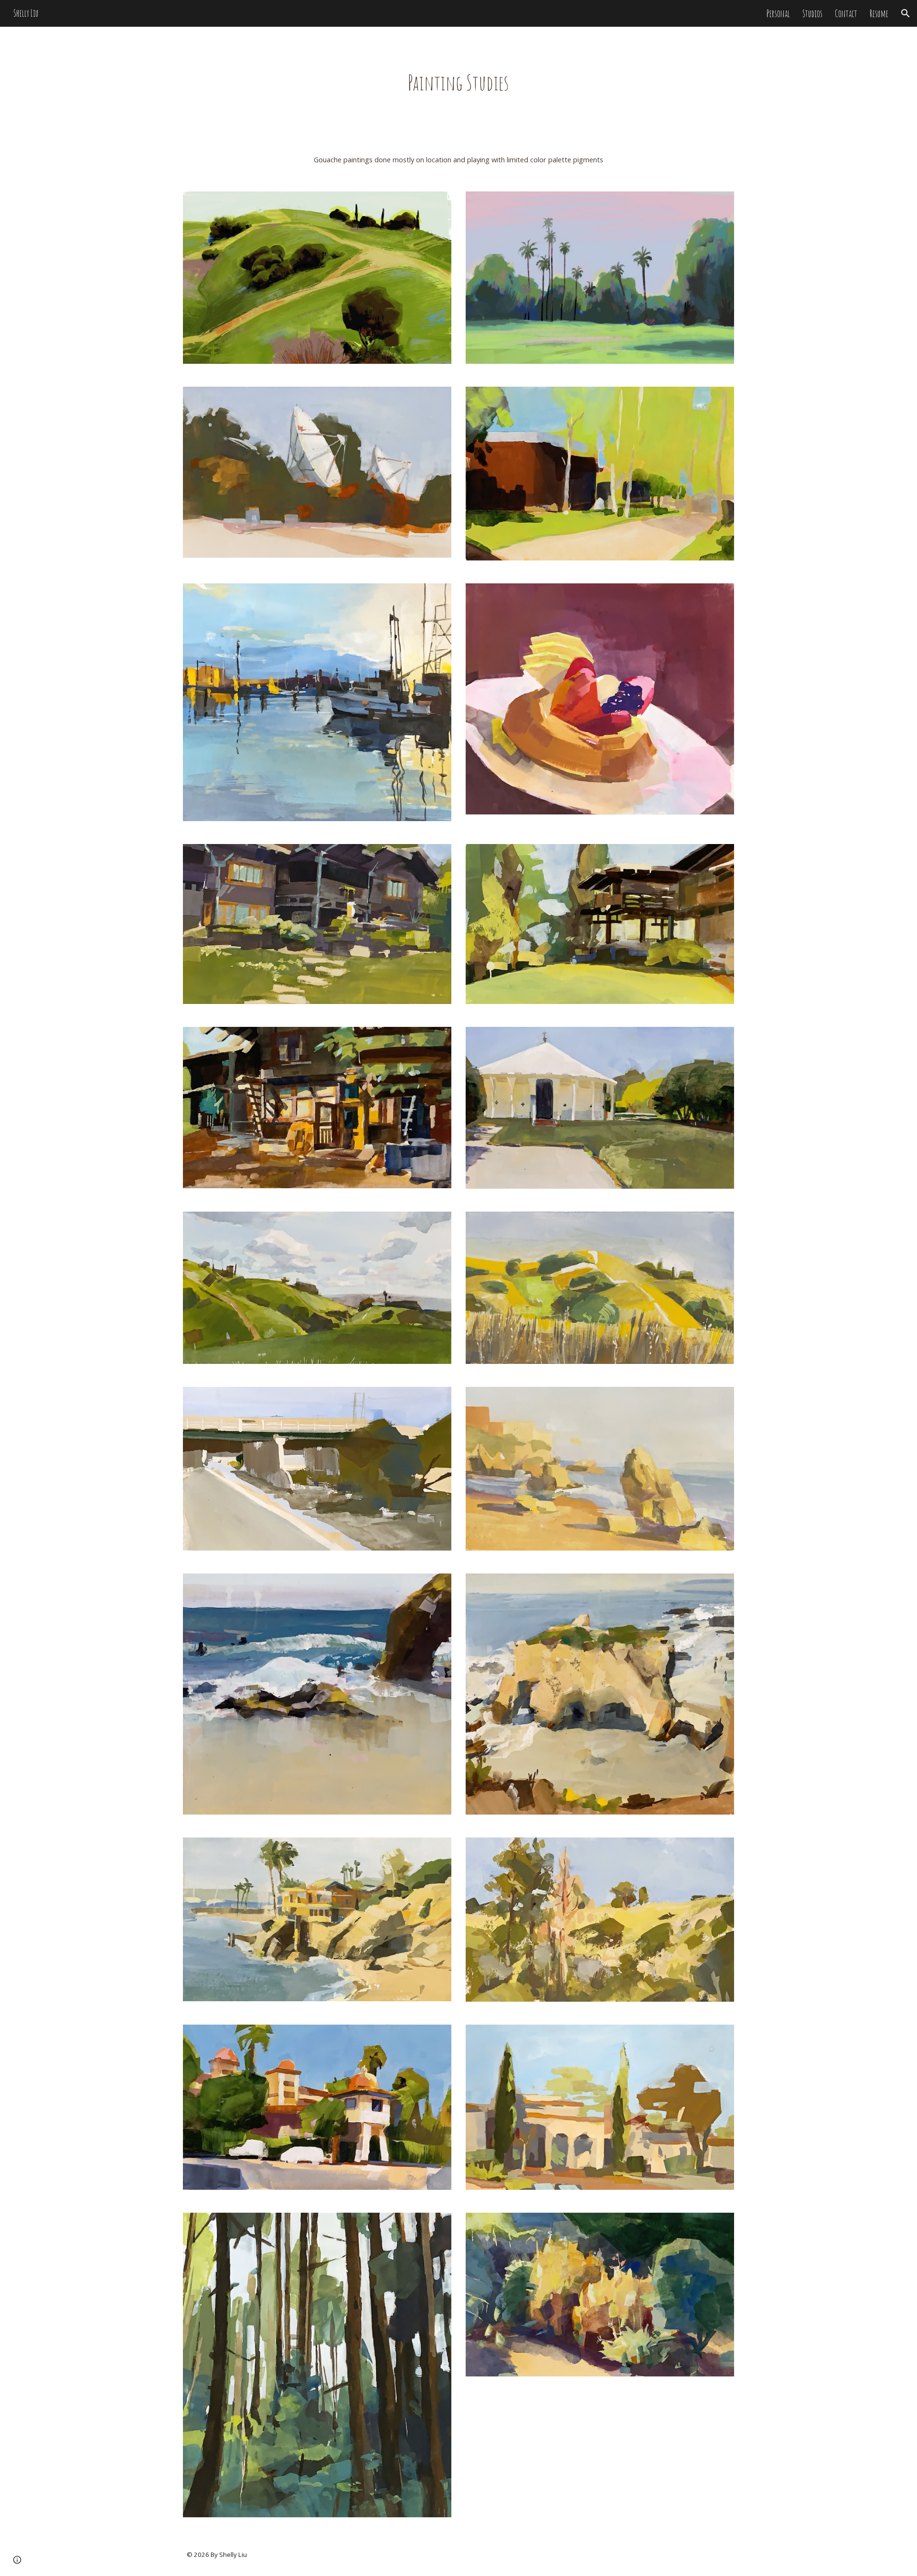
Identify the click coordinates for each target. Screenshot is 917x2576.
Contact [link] (846, 14)
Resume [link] (879, 14)
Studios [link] (812, 14)
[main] (458, 83)
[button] (906, 13)
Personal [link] (778, 14)
